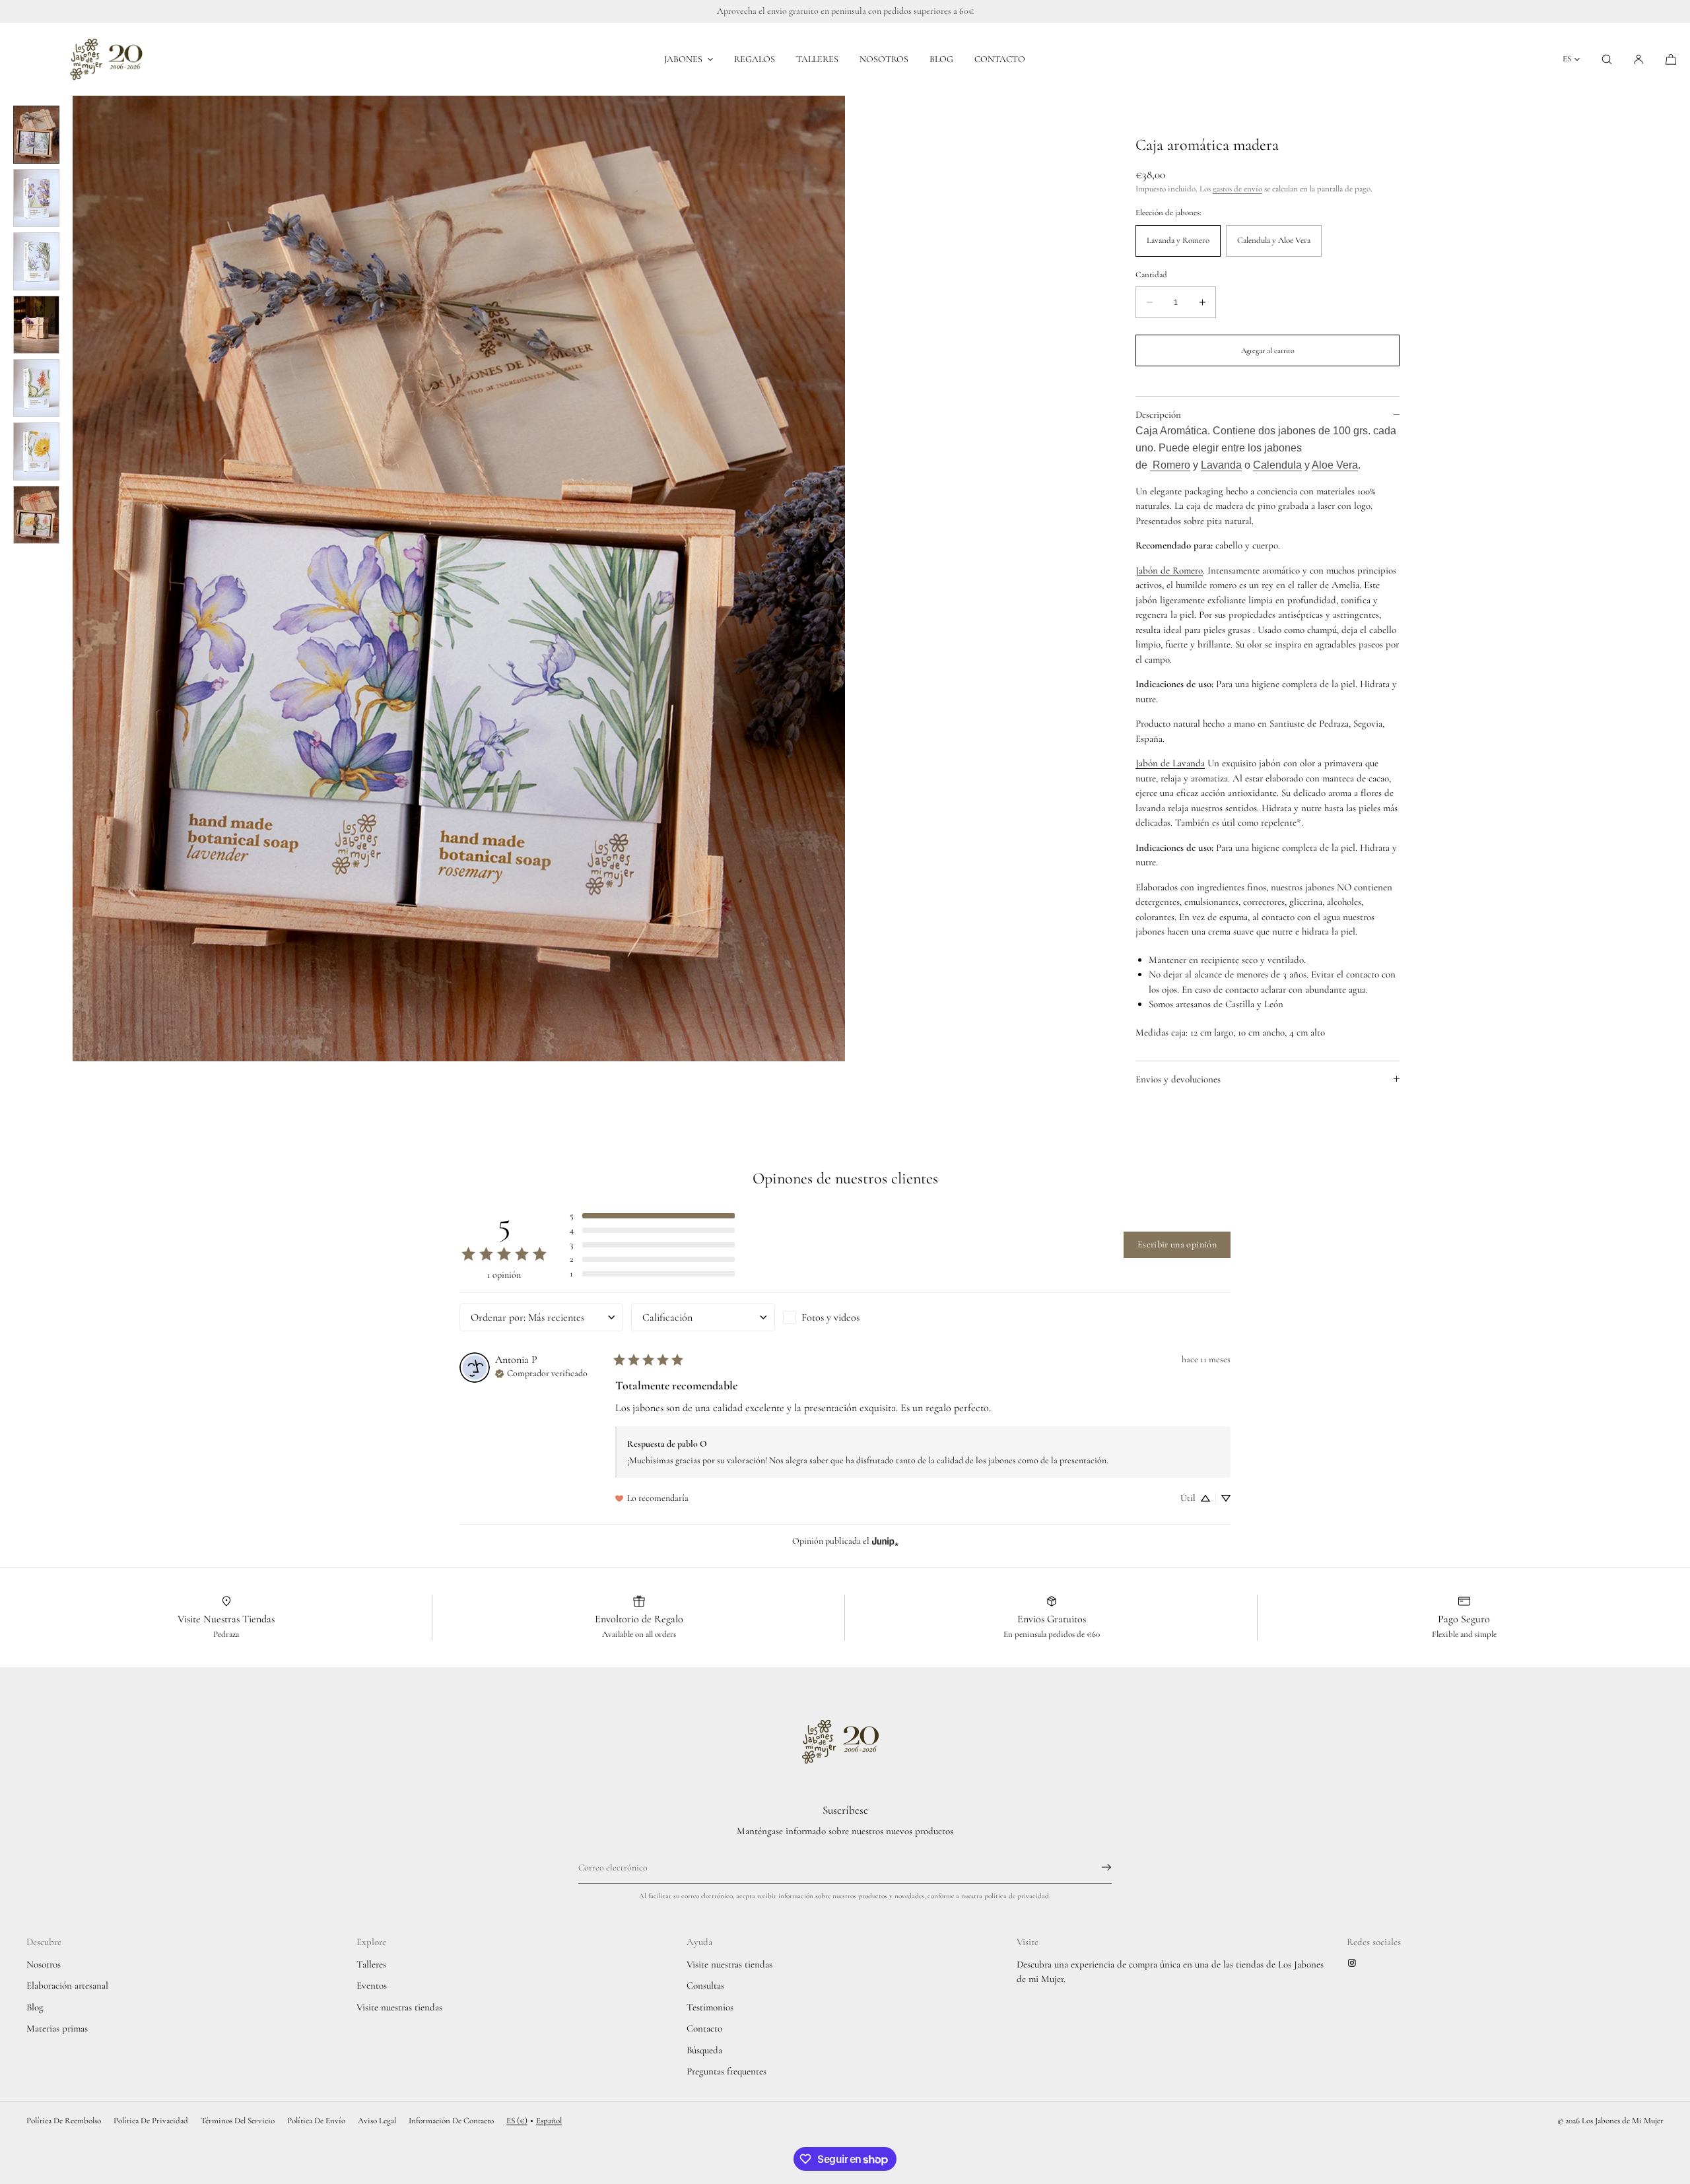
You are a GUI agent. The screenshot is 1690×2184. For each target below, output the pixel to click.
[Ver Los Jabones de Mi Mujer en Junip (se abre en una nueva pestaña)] (885, 1541)
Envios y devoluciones (1178, 1079)
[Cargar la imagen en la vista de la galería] (36, 135)
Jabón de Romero (1169, 570)
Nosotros (884, 59)
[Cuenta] (1639, 59)
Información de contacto (451, 2121)
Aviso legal (377, 2121)
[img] (541, 1372)
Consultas (705, 1985)
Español (549, 2121)
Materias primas (57, 2028)
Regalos (755, 59)
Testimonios (710, 2007)
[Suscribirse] (1095, 1867)
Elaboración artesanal (67, 1985)
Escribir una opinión (1177, 1244)
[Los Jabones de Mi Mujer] (111, 59)
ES (1567, 59)
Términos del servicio (238, 2121)
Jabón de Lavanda (1170, 763)
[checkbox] (855, 1317)
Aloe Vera (1335, 465)
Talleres (817, 59)
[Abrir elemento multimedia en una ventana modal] (459, 579)
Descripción (1158, 414)
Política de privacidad (151, 2121)
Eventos (372, 1985)
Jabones (683, 59)
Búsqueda (704, 2050)
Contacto (1000, 59)
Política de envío (316, 2121)
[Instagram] (1355, 1963)
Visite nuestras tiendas (399, 2007)
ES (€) (517, 2121)
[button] (1607, 59)
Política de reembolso (64, 2121)
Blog (941, 59)
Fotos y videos (830, 1317)
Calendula (1277, 465)
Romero (1170, 465)
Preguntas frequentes (727, 2071)
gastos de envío (1237, 189)
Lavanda (1221, 465)
